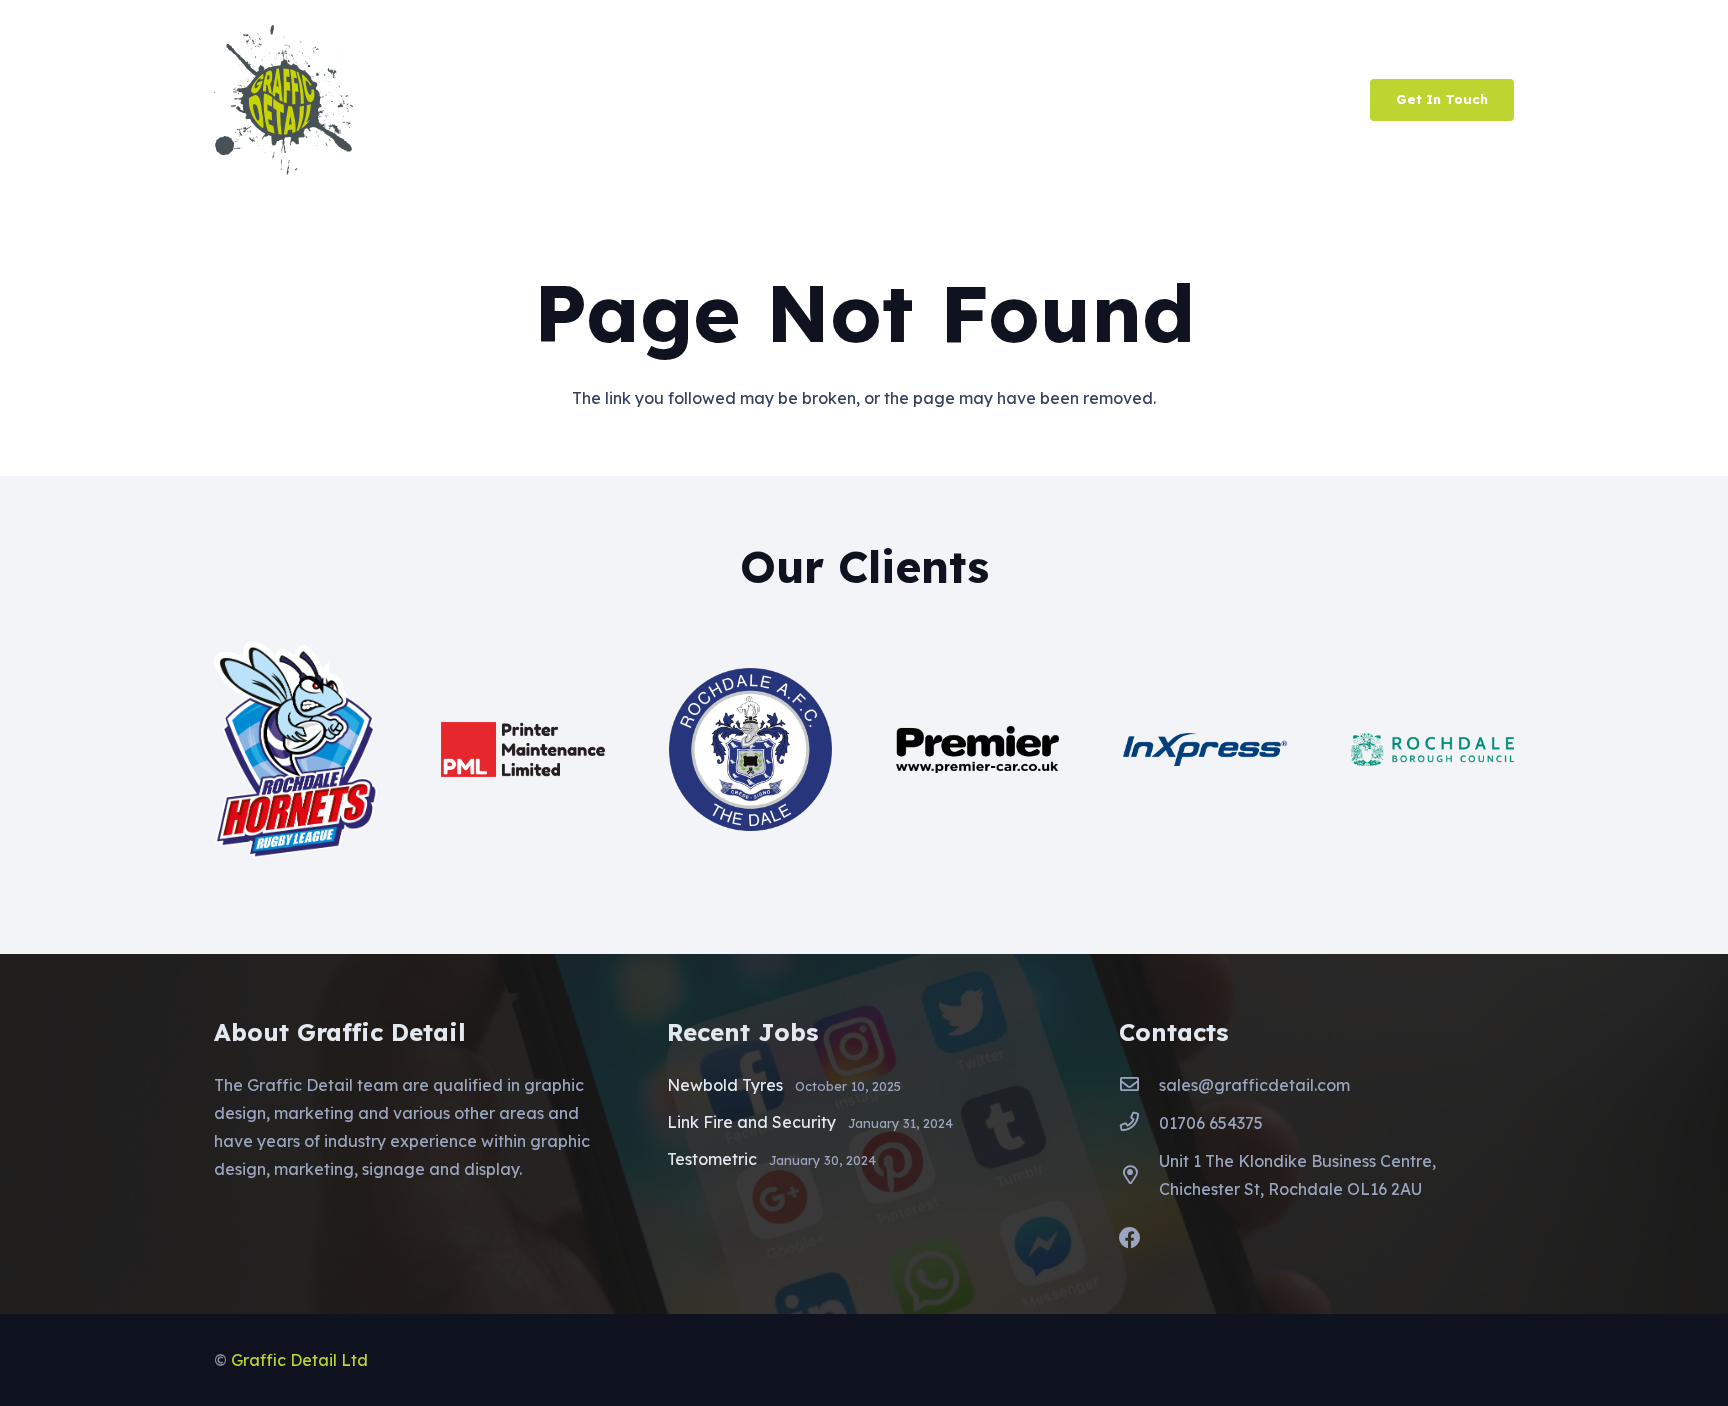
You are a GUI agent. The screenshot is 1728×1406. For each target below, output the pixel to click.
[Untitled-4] (283, 100)
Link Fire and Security (751, 1122)
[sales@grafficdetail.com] (1139, 1085)
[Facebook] (1130, 1238)
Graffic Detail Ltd (299, 1360)
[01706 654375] (1139, 1123)
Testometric (712, 1159)
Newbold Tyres (725, 1085)
